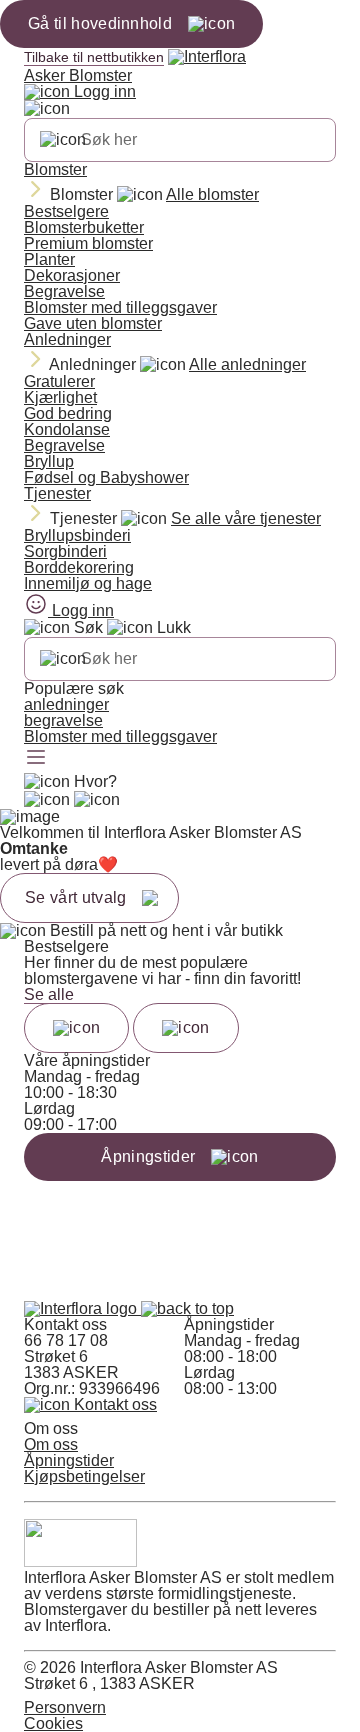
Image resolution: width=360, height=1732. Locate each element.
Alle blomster (212, 194)
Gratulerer (59, 381)
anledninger (66, 704)
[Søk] (63, 140)
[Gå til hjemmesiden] (82, 1308)
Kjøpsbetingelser (84, 1476)
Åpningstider (69, 1460)
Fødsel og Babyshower (106, 477)
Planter (49, 259)
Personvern (65, 1707)
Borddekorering (79, 567)
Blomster (55, 169)
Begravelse (64, 291)
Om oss (51, 1444)
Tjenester (57, 493)
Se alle (49, 994)
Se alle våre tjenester (246, 518)
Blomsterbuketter (84, 227)
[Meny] (36, 759)
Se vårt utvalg (75, 897)
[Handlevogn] (47, 800)
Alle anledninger (247, 364)
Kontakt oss (113, 1404)
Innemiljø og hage (88, 583)
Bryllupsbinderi (77, 535)
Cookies (53, 1723)
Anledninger (67, 339)
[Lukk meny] (47, 109)
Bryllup (49, 461)
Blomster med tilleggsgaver (120, 307)
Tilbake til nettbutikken (94, 57)
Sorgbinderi (65, 551)
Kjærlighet (60, 397)
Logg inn (103, 91)
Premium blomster (88, 243)
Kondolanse (67, 429)
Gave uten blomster (93, 323)
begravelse (63, 720)
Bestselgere (66, 211)
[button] (187, 1308)
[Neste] (185, 1028)
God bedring (68, 413)
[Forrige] (76, 1028)
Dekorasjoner (72, 275)
